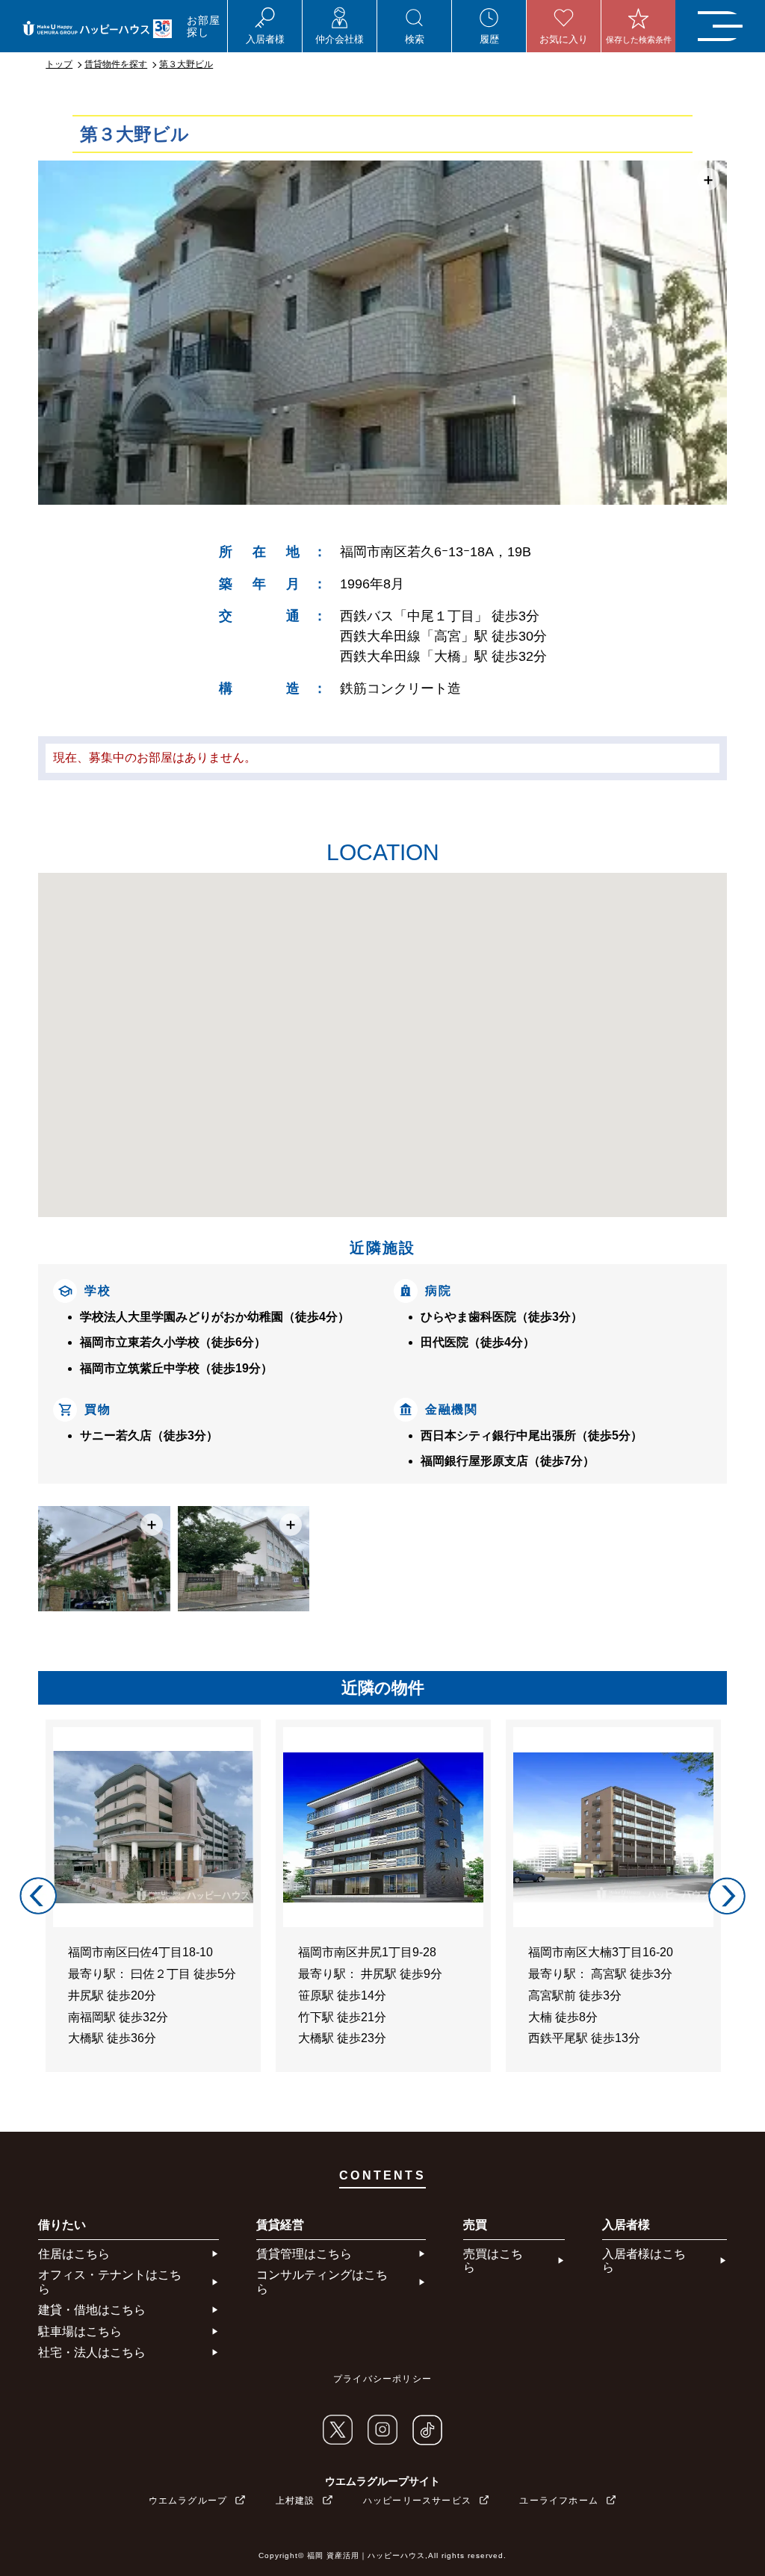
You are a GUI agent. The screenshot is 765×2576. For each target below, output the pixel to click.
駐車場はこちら (80, 2331)
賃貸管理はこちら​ (304, 2254)
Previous (38, 1896)
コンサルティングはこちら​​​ (322, 2281)
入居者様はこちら (644, 2261)
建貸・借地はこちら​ (92, 2310)
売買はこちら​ (493, 2261)
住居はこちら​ (74, 2254)
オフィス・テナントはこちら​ (110, 2281)
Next (727, 1896)
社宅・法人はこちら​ (92, 2352)
